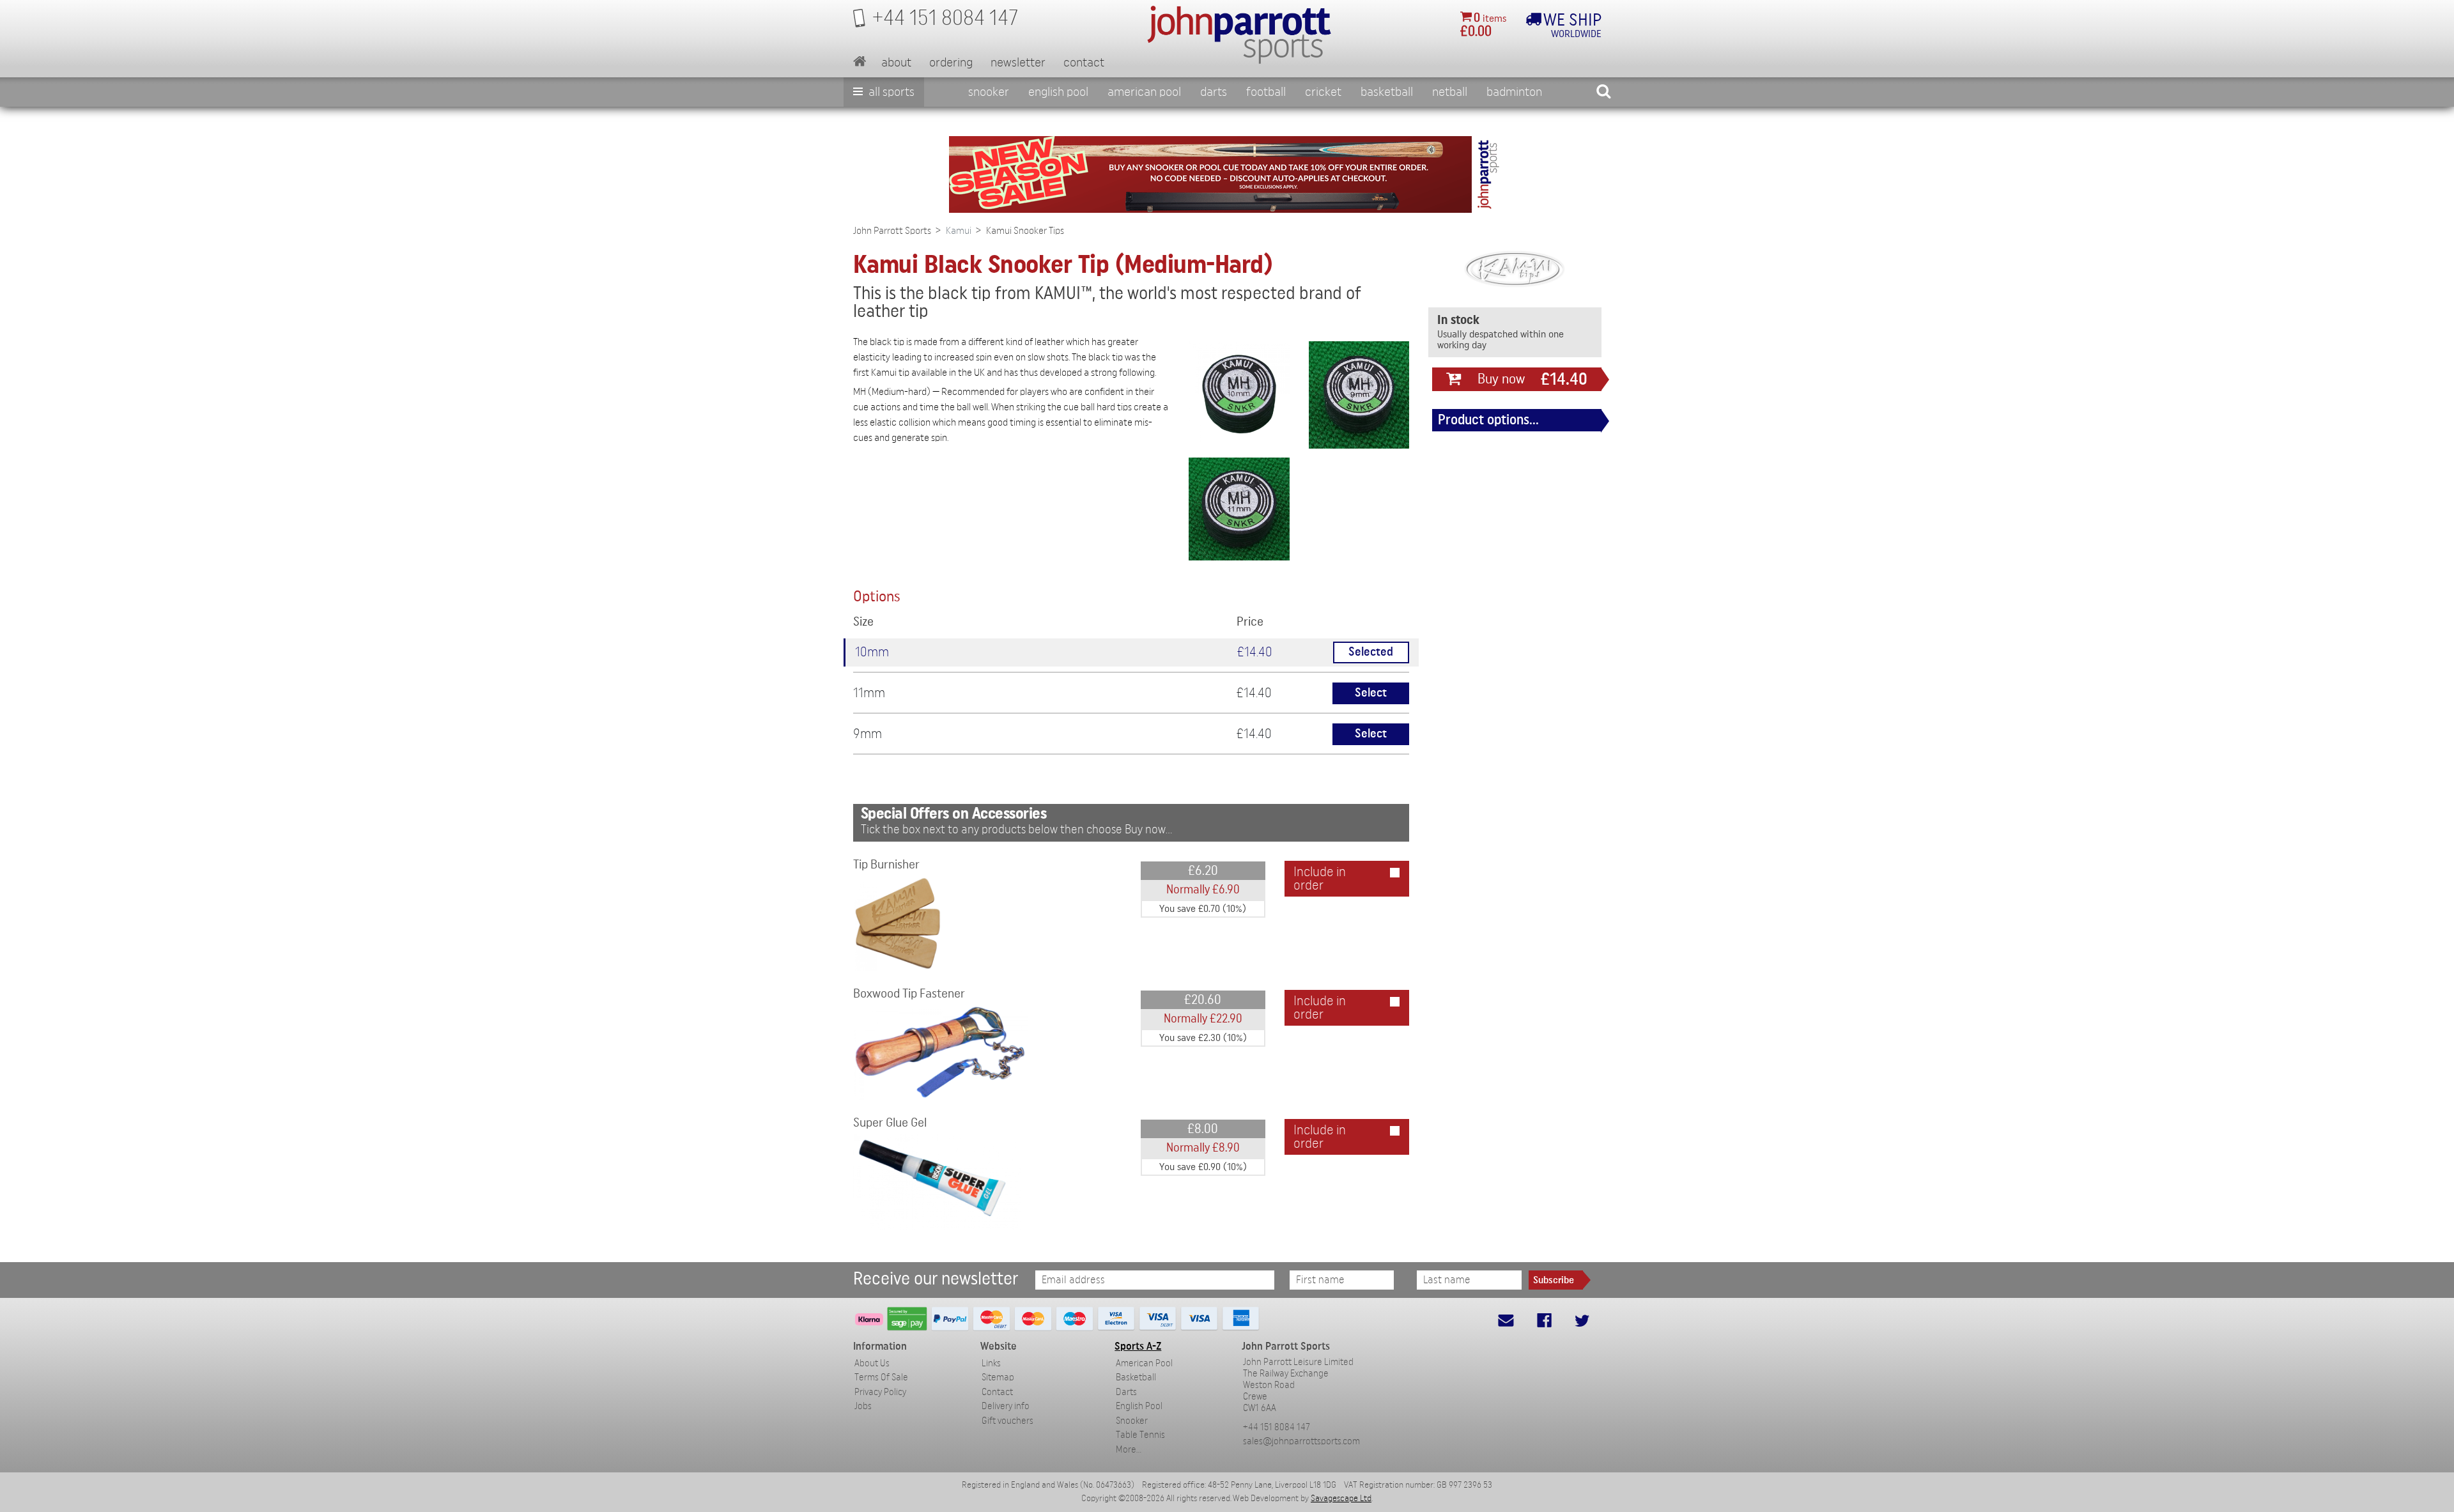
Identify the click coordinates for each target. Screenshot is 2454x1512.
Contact (1084, 63)
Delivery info (1006, 1406)
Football (1266, 92)
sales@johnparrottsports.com (1301, 1441)
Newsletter (1018, 63)
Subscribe (1554, 1280)
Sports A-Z (1138, 1346)
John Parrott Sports (892, 231)
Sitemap (998, 1377)
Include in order (1320, 879)
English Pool (1139, 1406)
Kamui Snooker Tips (1025, 231)
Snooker (989, 92)
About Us (872, 1363)
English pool (1058, 92)
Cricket (1323, 92)
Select (1371, 693)
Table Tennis (1140, 1435)
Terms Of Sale (881, 1377)
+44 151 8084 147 (1277, 1427)
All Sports (890, 92)
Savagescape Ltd (1341, 1499)
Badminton (1514, 92)
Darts (1214, 92)
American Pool (1144, 92)
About (896, 63)
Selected (1371, 652)
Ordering (951, 63)
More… (1129, 1450)
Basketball (1387, 92)
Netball (1450, 92)
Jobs (863, 1406)
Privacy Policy (880, 1392)
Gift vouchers (1007, 1421)
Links (991, 1363)
